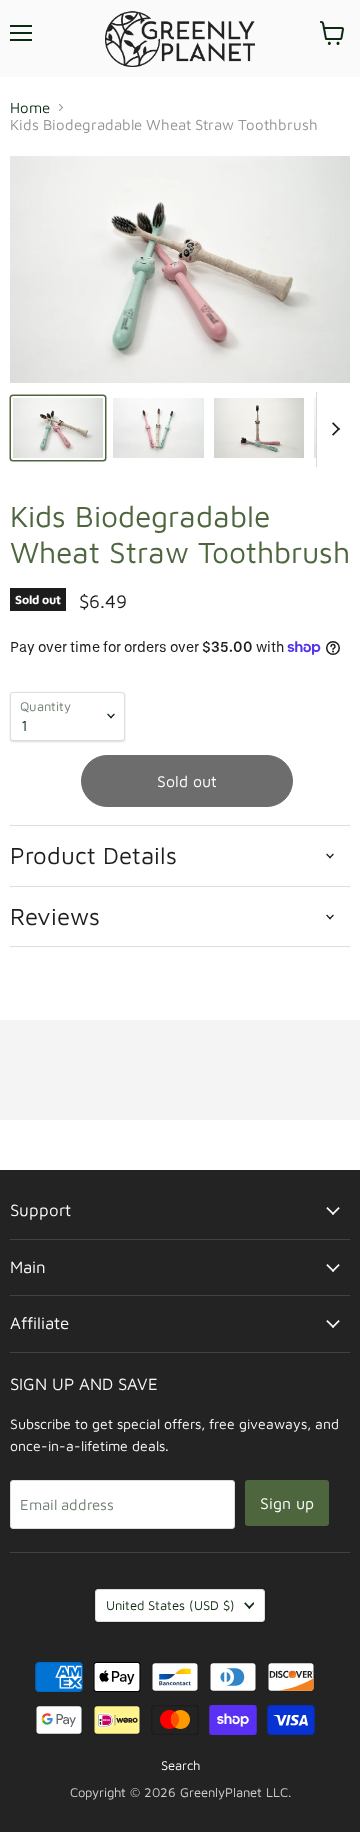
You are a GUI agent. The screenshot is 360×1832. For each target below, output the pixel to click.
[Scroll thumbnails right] (332, 429)
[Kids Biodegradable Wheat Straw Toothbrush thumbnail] (58, 428)
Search (180, 1765)
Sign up (287, 1503)
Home (30, 107)
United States (170, 1605)
